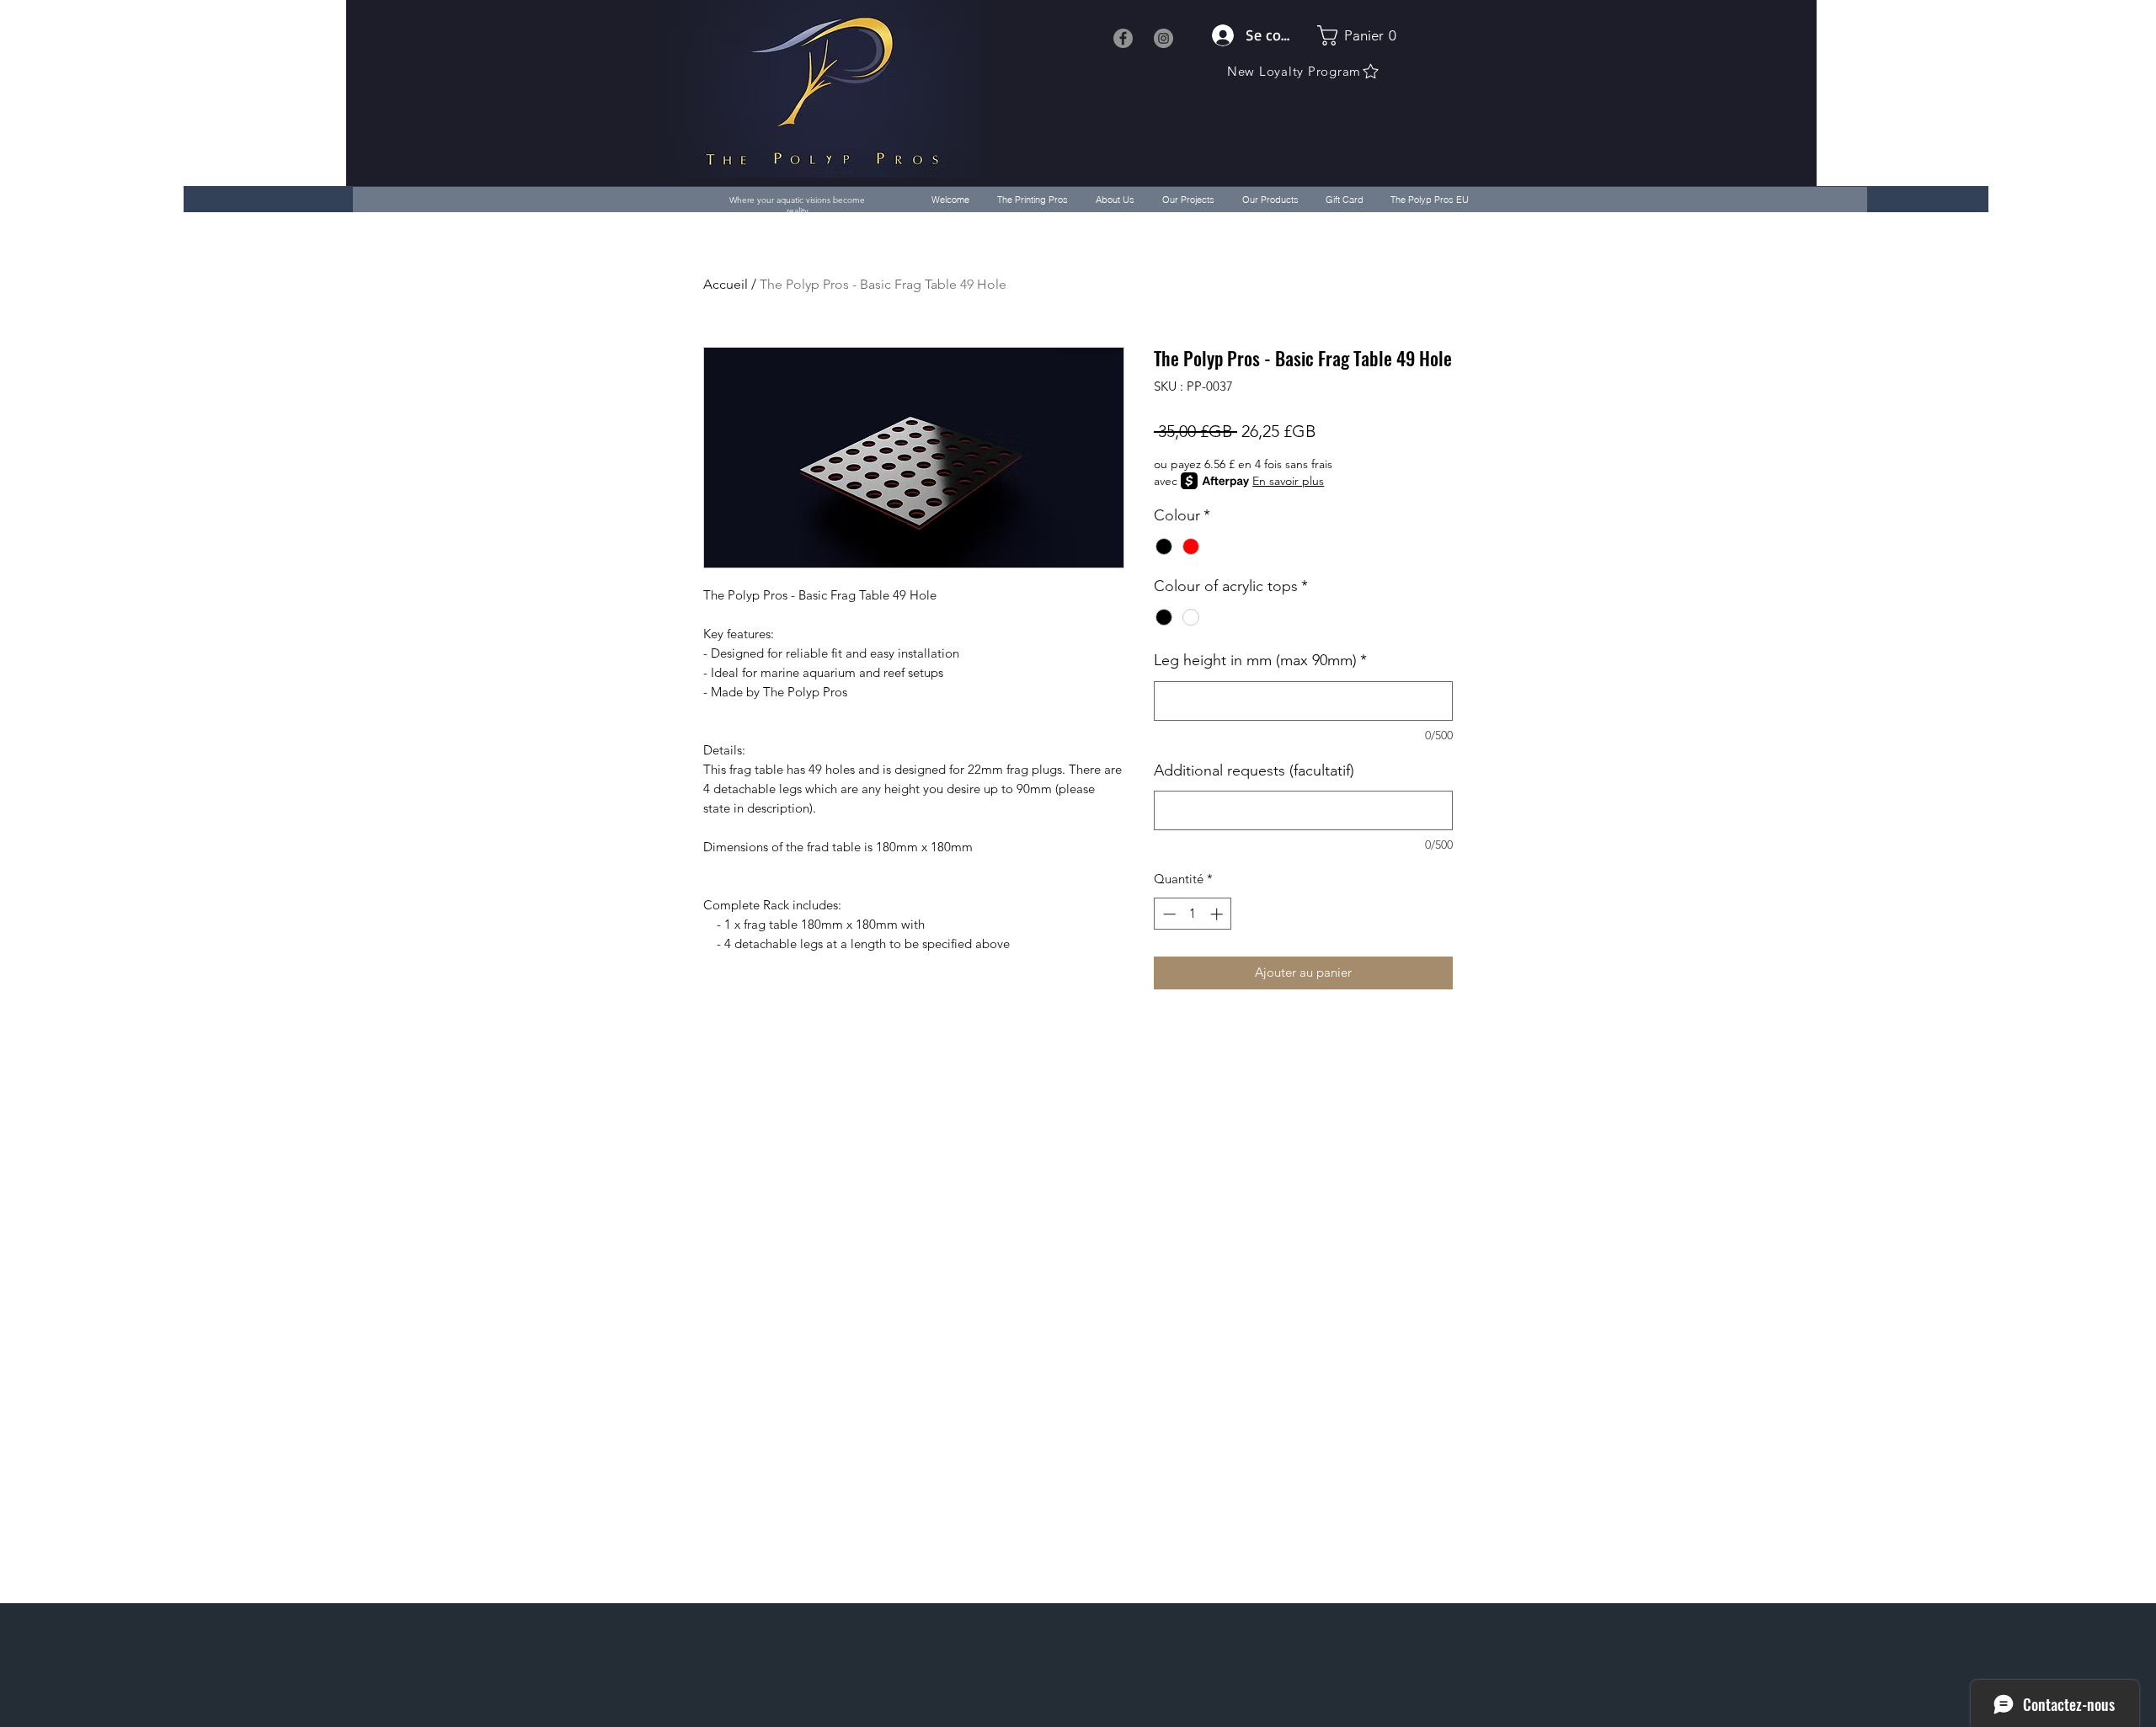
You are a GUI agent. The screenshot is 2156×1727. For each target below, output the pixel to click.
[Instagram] (1163, 38)
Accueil (726, 284)
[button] (1359, 35)
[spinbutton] (1193, 914)
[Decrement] (1168, 914)
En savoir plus (1288, 481)
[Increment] (1218, 914)
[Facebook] (1123, 38)
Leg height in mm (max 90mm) (1260, 660)
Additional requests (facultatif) (1254, 770)
